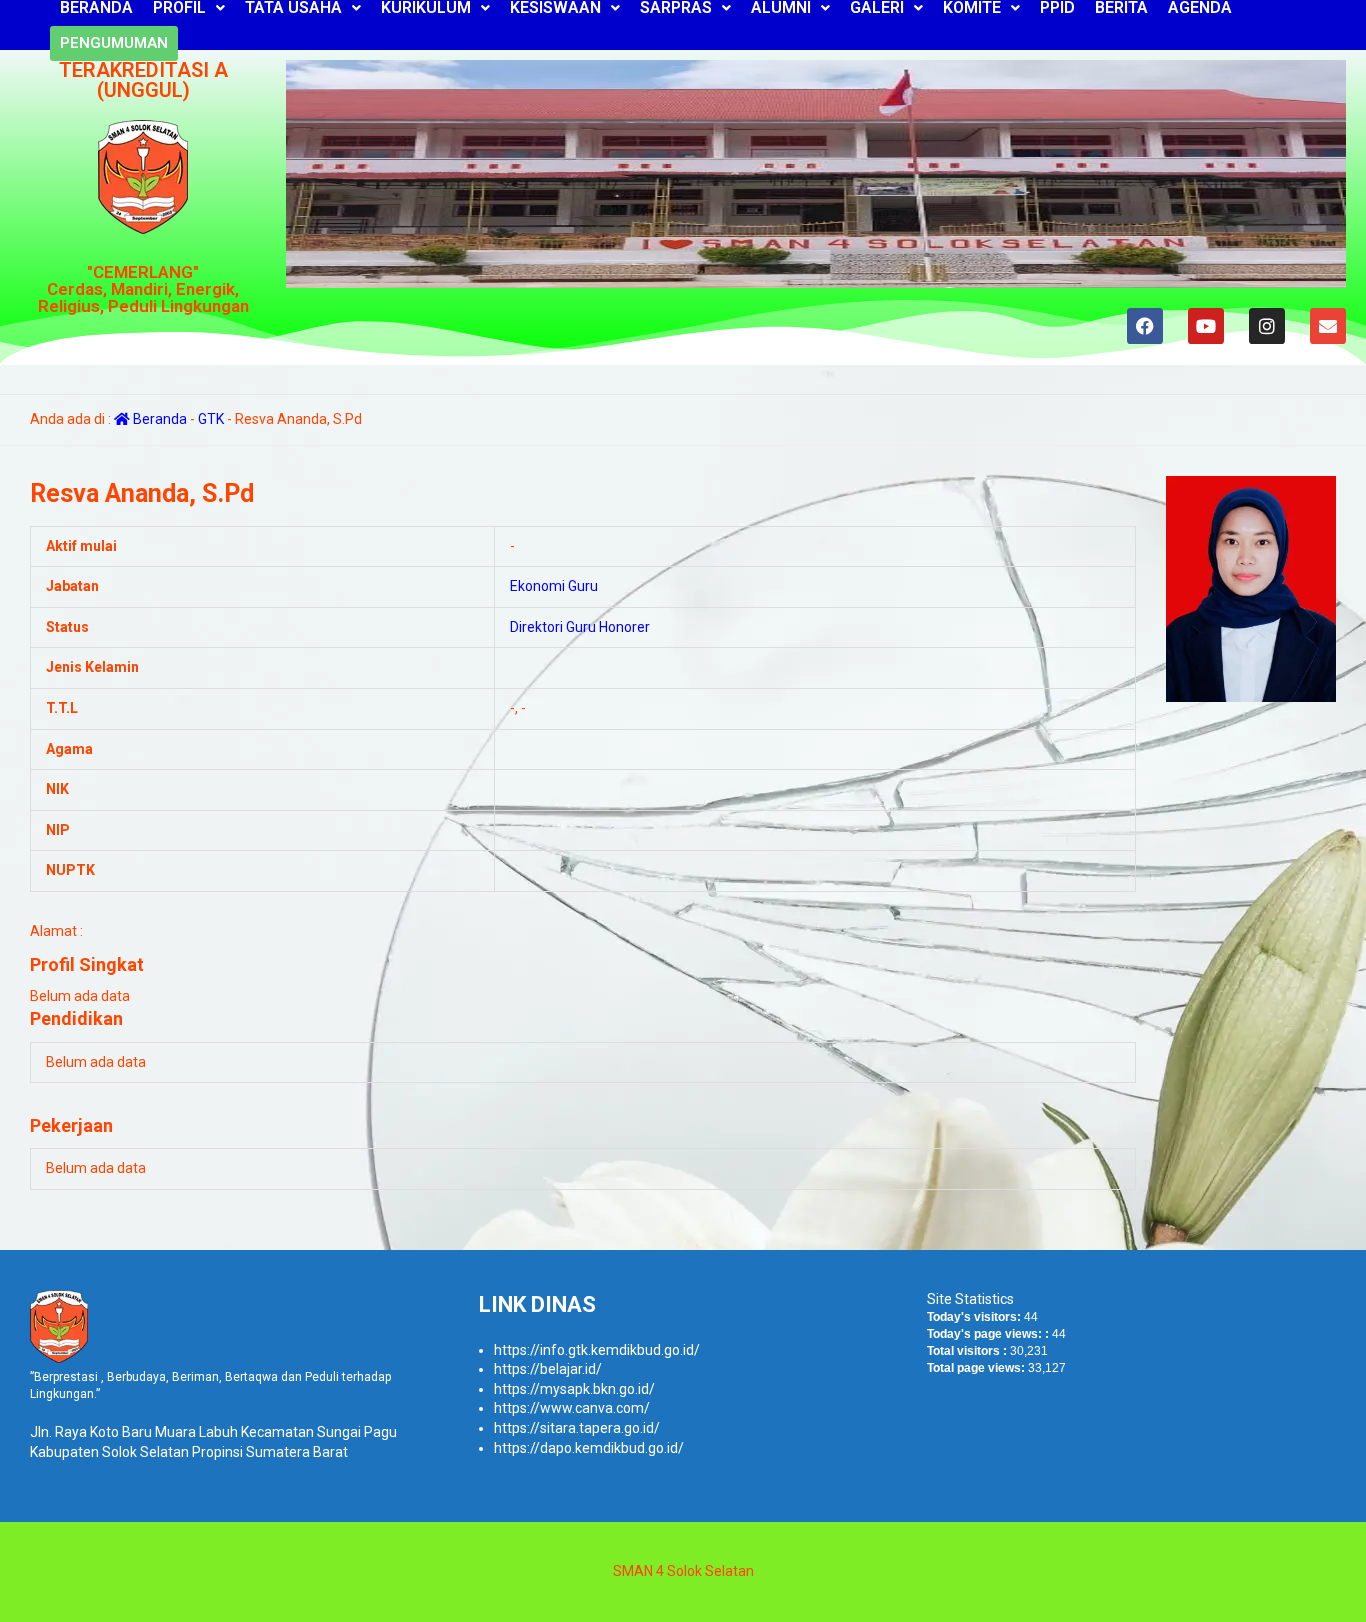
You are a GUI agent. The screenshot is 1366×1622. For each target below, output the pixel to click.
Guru (583, 586)
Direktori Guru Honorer (580, 627)
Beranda (158, 419)
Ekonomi (537, 586)
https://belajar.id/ (548, 1369)
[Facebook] (1145, 326)
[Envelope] (1328, 326)
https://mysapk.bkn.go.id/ (574, 1389)
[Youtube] (1206, 326)
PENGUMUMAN (114, 43)
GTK (211, 419)
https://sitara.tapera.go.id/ (577, 1428)
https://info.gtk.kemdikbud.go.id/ (597, 1350)
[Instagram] (1267, 326)
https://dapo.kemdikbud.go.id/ (589, 1448)
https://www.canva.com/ (572, 1408)
